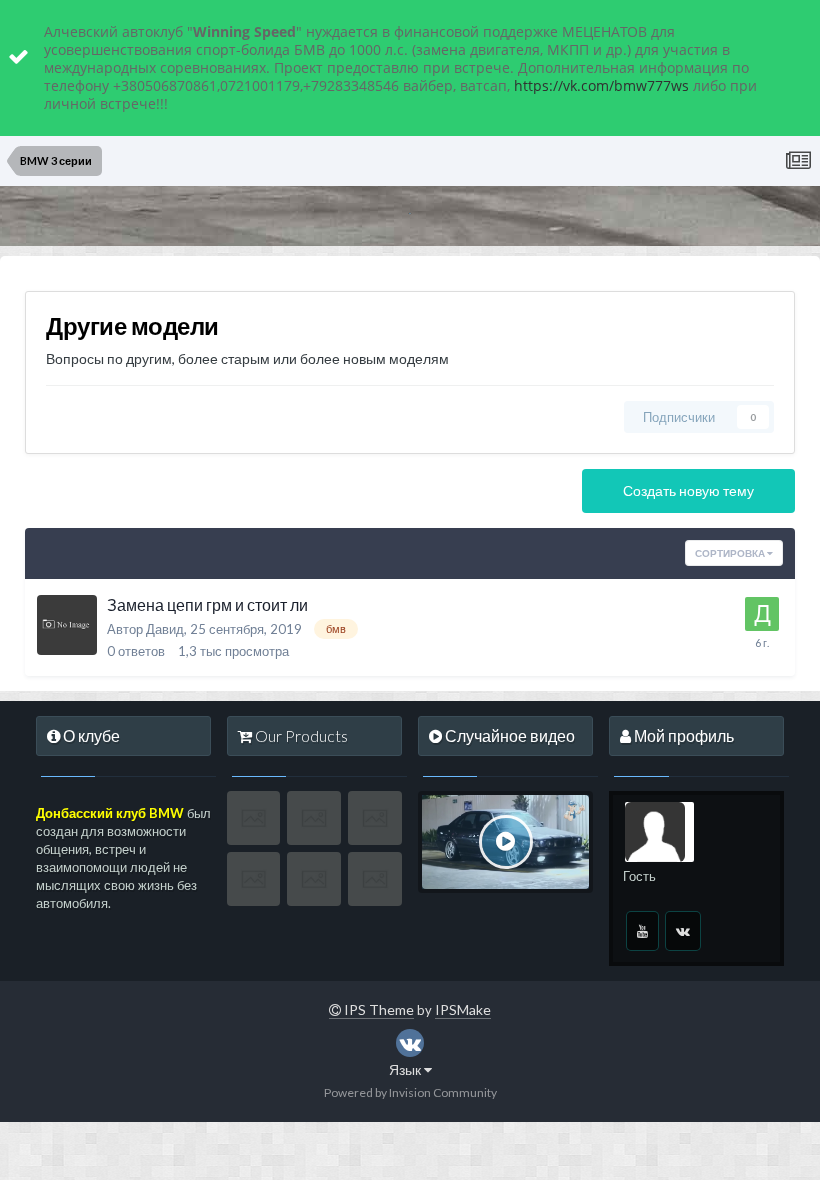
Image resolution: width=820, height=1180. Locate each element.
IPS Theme (377, 1009)
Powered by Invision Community (410, 1092)
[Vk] (683, 931)
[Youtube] (642, 931)
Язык (406, 1069)
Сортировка (731, 553)
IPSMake (463, 1009)
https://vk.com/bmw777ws (601, 85)
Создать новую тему (688, 490)
